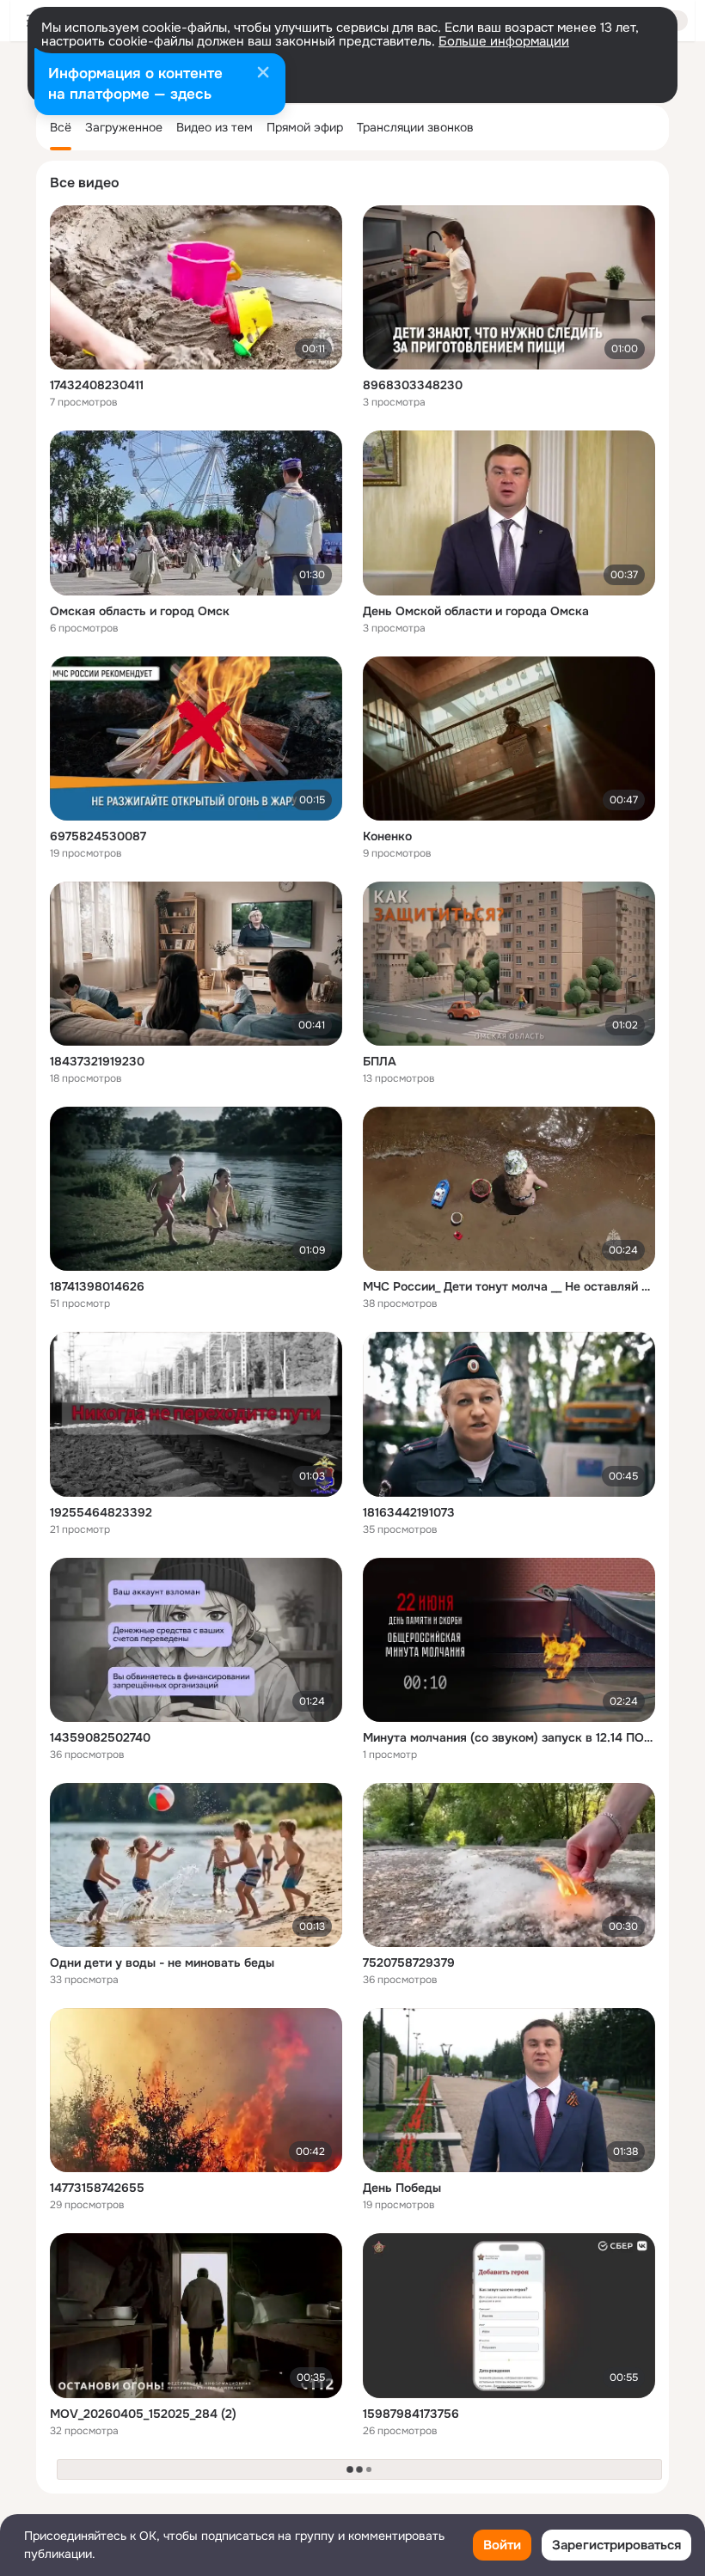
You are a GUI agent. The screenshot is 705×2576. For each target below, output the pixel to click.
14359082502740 (100, 1737)
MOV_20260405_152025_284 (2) (143, 2414)
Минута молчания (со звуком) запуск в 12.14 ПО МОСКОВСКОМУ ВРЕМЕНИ (509, 1737)
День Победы (402, 2188)
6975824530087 (98, 836)
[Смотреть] (196, 287)
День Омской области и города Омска (476, 611)
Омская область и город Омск (140, 611)
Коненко (387, 836)
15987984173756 (411, 2414)
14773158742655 (97, 2188)
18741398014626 (97, 1286)
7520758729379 (409, 1963)
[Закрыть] (263, 74)
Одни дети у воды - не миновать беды (162, 1963)
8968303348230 (413, 385)
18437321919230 (97, 1061)
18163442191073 (409, 1512)
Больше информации (504, 41)
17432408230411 (97, 385)
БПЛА (380, 1061)
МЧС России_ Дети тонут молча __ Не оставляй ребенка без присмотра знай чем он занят (509, 1286)
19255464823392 (101, 1512)
